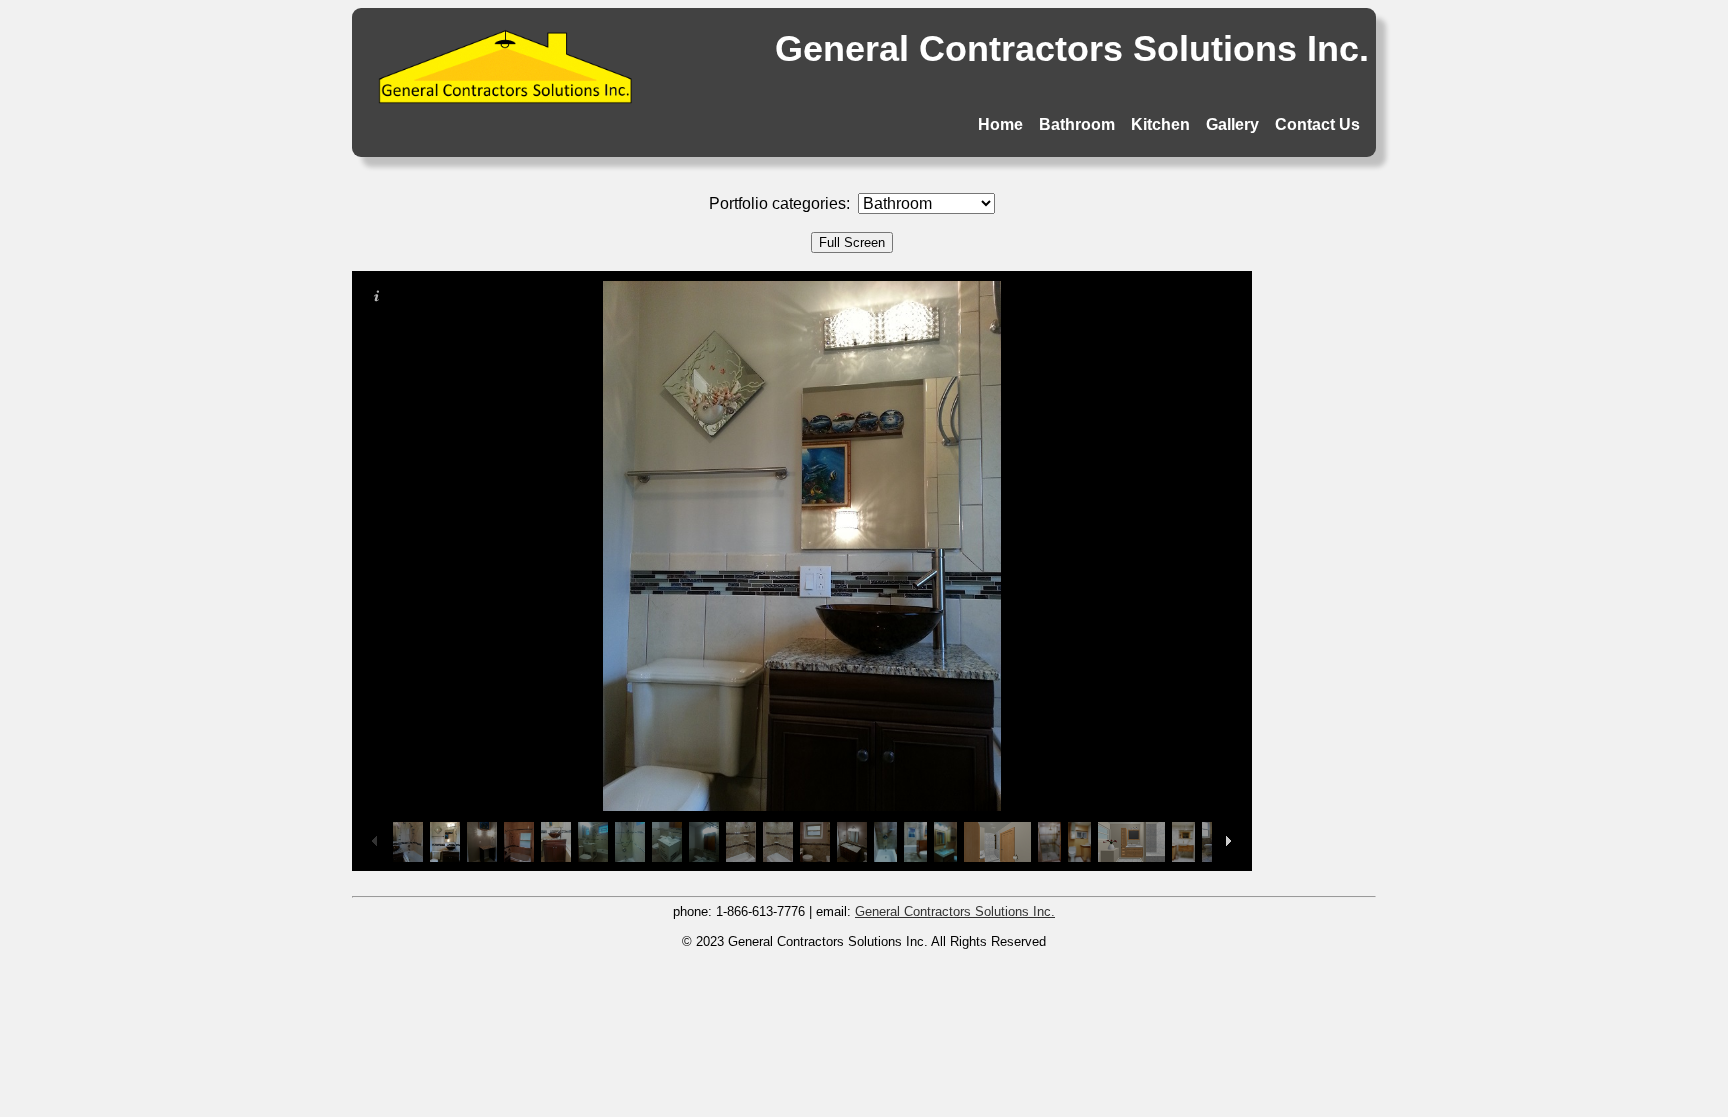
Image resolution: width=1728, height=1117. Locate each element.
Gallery (1232, 124)
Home (1000, 124)
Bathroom (1077, 124)
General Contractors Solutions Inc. (955, 911)
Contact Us (1317, 124)
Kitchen (1160, 124)
